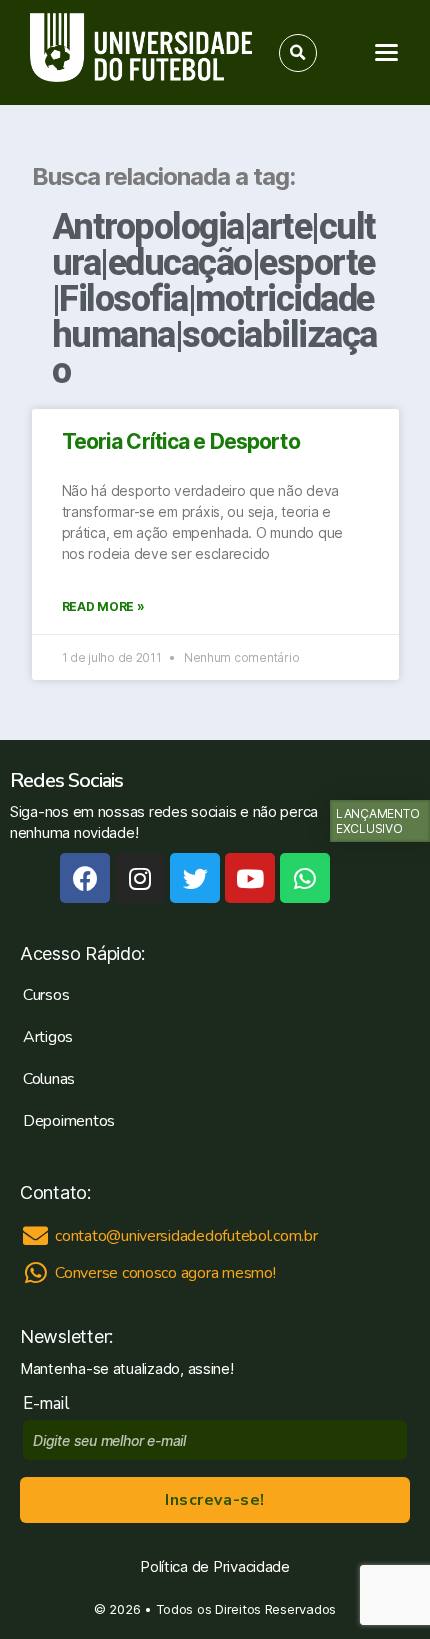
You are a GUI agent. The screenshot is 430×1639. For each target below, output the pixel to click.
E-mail (50, 1403)
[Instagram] (140, 878)
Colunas (49, 1079)
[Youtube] (250, 878)
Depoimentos (69, 1121)
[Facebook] (85, 878)
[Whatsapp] (305, 878)
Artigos (48, 1037)
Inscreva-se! (214, 1500)
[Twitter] (195, 878)
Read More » (103, 606)
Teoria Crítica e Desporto (181, 441)
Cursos (46, 995)
